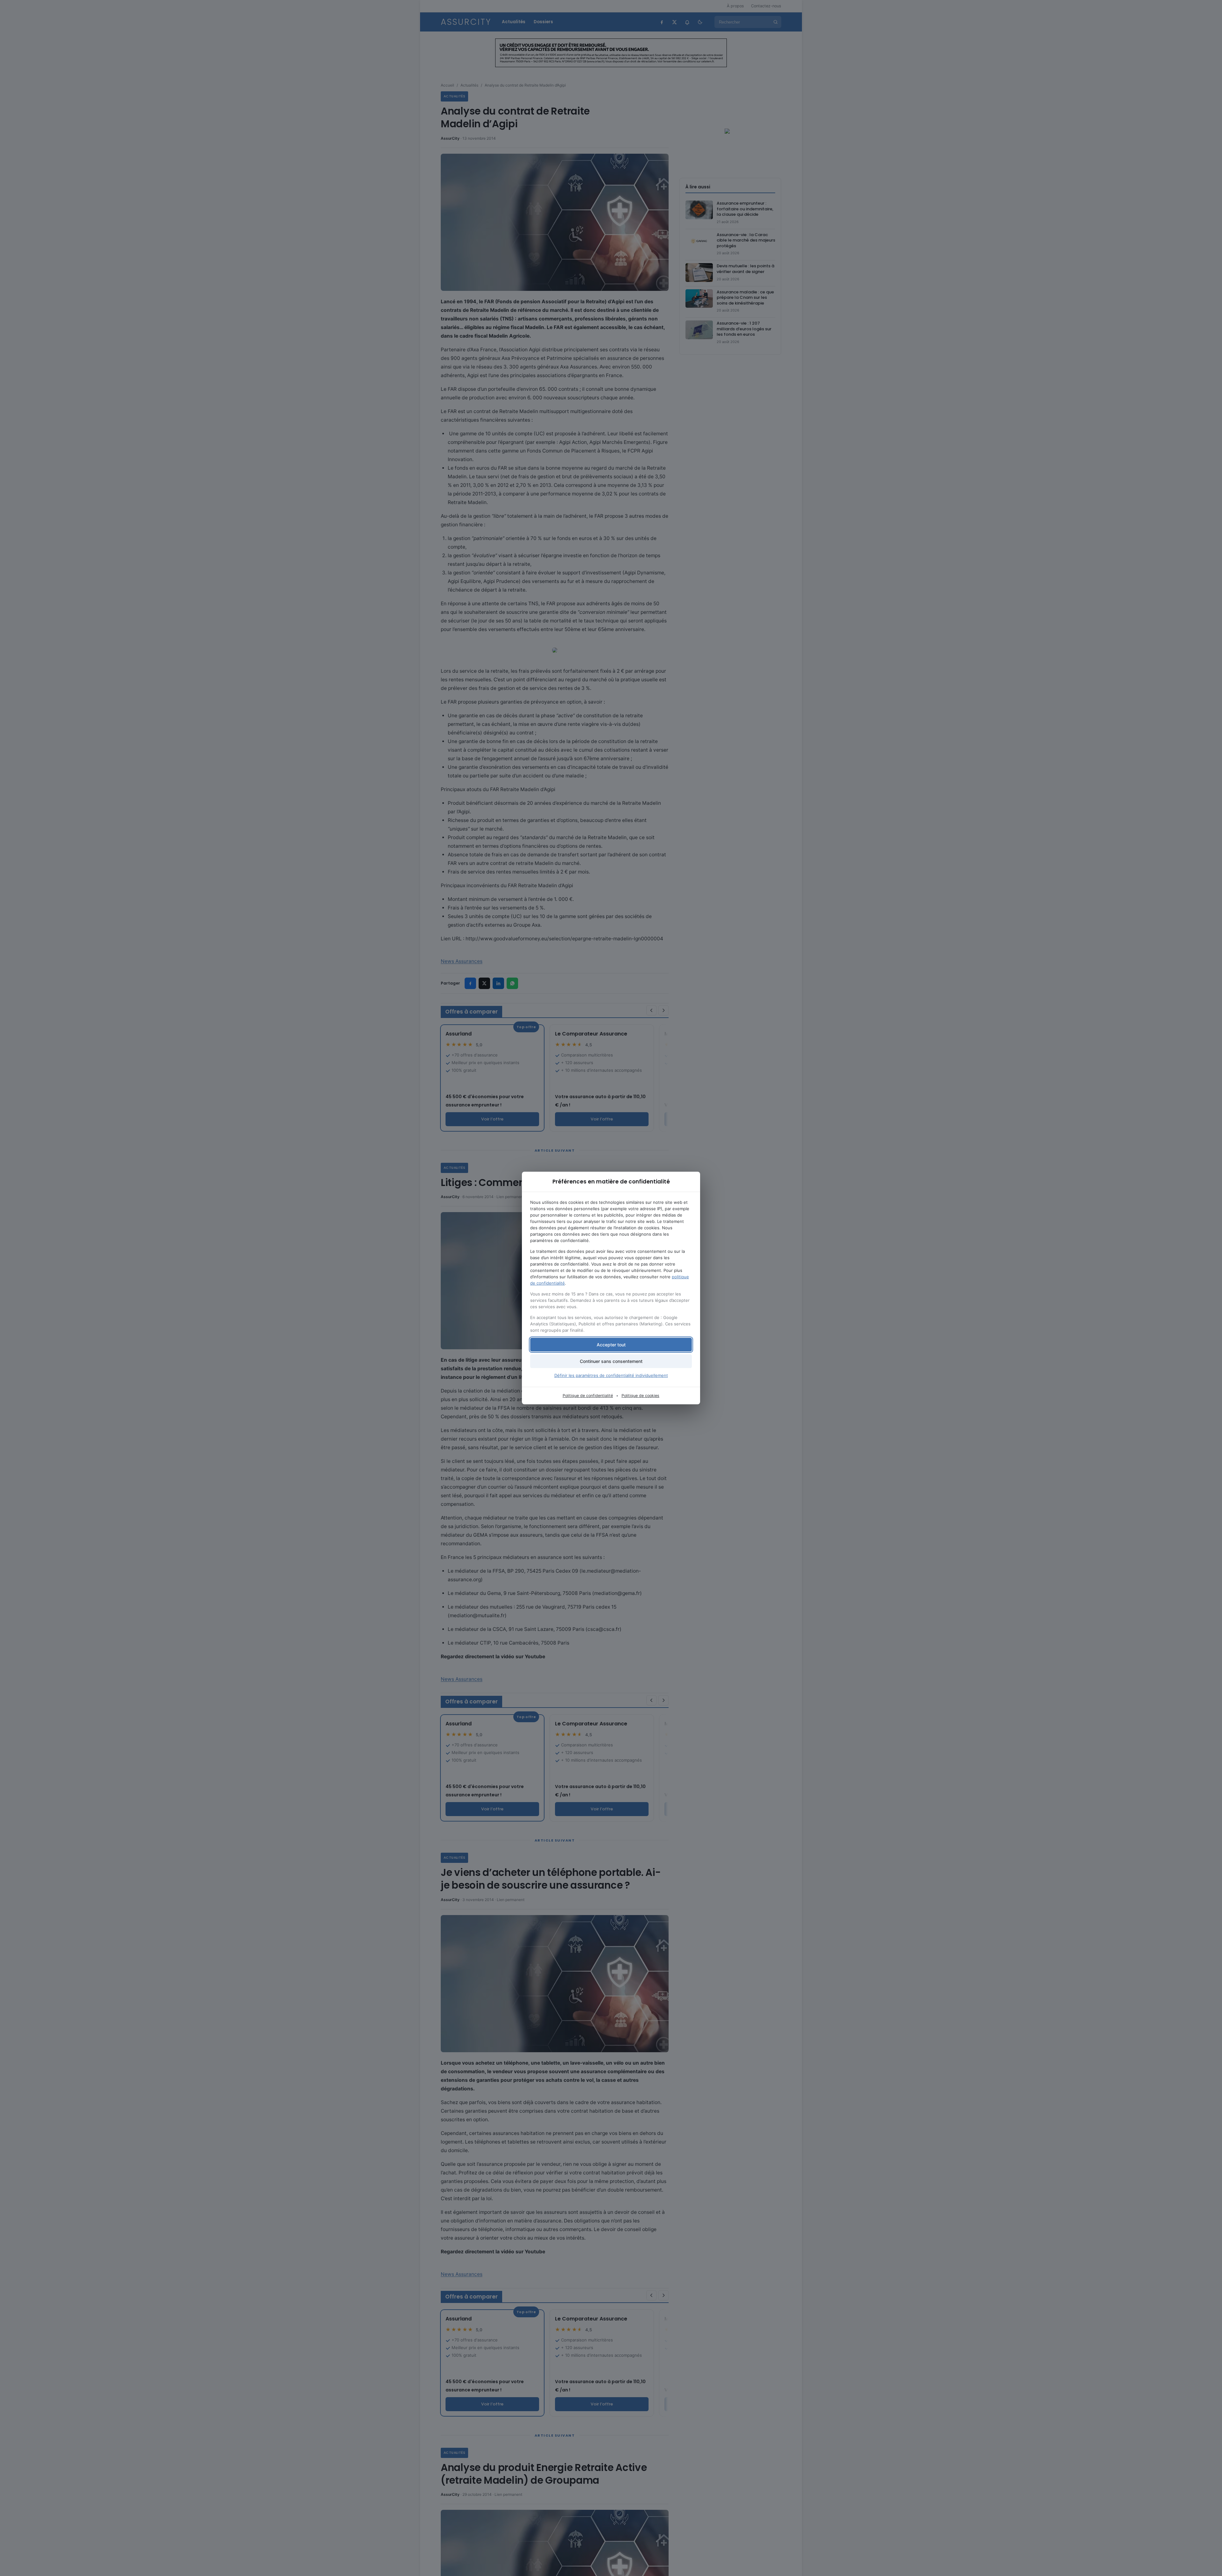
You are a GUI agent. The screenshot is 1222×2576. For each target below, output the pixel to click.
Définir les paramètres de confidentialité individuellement (611, 1375)
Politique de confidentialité (588, 1396)
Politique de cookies (640, 1396)
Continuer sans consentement (611, 1361)
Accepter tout (611, 1345)
